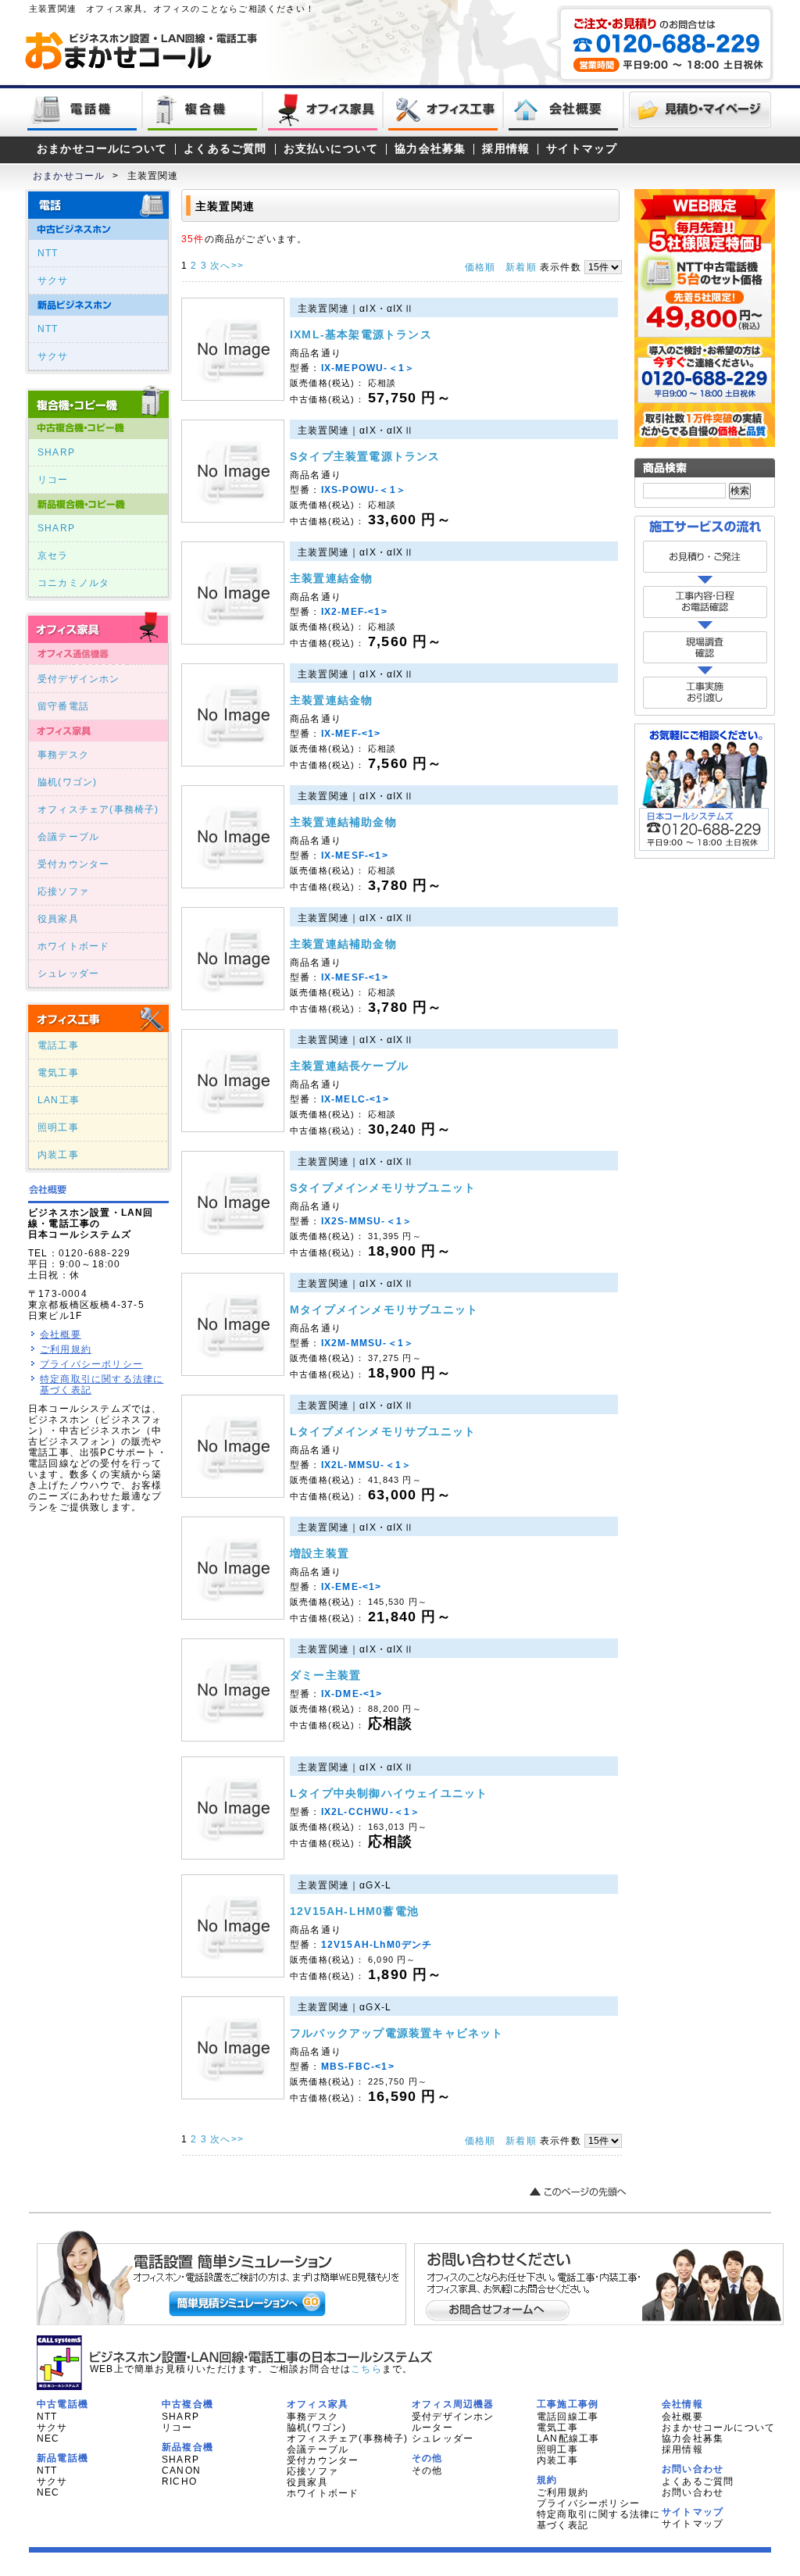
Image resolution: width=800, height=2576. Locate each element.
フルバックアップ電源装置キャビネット (397, 2033)
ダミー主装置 (325, 1675)
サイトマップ (582, 149)
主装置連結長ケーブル (349, 1066)
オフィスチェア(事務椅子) (98, 809)
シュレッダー (68, 974)
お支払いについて (331, 149)
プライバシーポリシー (91, 1364)
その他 (427, 2471)
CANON (181, 2471)
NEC (48, 2438)
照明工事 (58, 1127)
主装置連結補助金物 (343, 822)
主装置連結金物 (331, 578)
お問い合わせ (693, 2492)
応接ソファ (63, 891)
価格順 (480, 267)
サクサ (53, 280)
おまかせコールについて (102, 149)
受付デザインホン (79, 679)
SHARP (56, 452)
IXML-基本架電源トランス (361, 334)
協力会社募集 (430, 149)
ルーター (432, 2428)
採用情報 (506, 149)
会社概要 (61, 1334)
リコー (53, 480)
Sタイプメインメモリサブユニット (383, 1188)
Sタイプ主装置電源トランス (365, 456)
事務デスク (63, 755)
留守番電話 (63, 706)
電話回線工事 (568, 2417)
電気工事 (58, 1073)
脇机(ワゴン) (67, 782)
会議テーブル (68, 837)
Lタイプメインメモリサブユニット (383, 1431)
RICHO (179, 2481)
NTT (48, 253)
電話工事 (58, 1045)
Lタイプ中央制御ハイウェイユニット (389, 1793)
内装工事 (58, 1155)
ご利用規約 (66, 1349)
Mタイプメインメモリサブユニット (384, 1309)
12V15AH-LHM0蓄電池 (354, 1911)
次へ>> (227, 266)
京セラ (53, 556)
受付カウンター (73, 864)
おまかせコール (69, 176)
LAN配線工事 (568, 2438)
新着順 (521, 267)
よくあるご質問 (225, 149)
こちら (366, 2369)
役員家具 (58, 919)
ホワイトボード (73, 946)
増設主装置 (320, 1553)
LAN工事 (59, 1100)
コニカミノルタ (73, 583)
